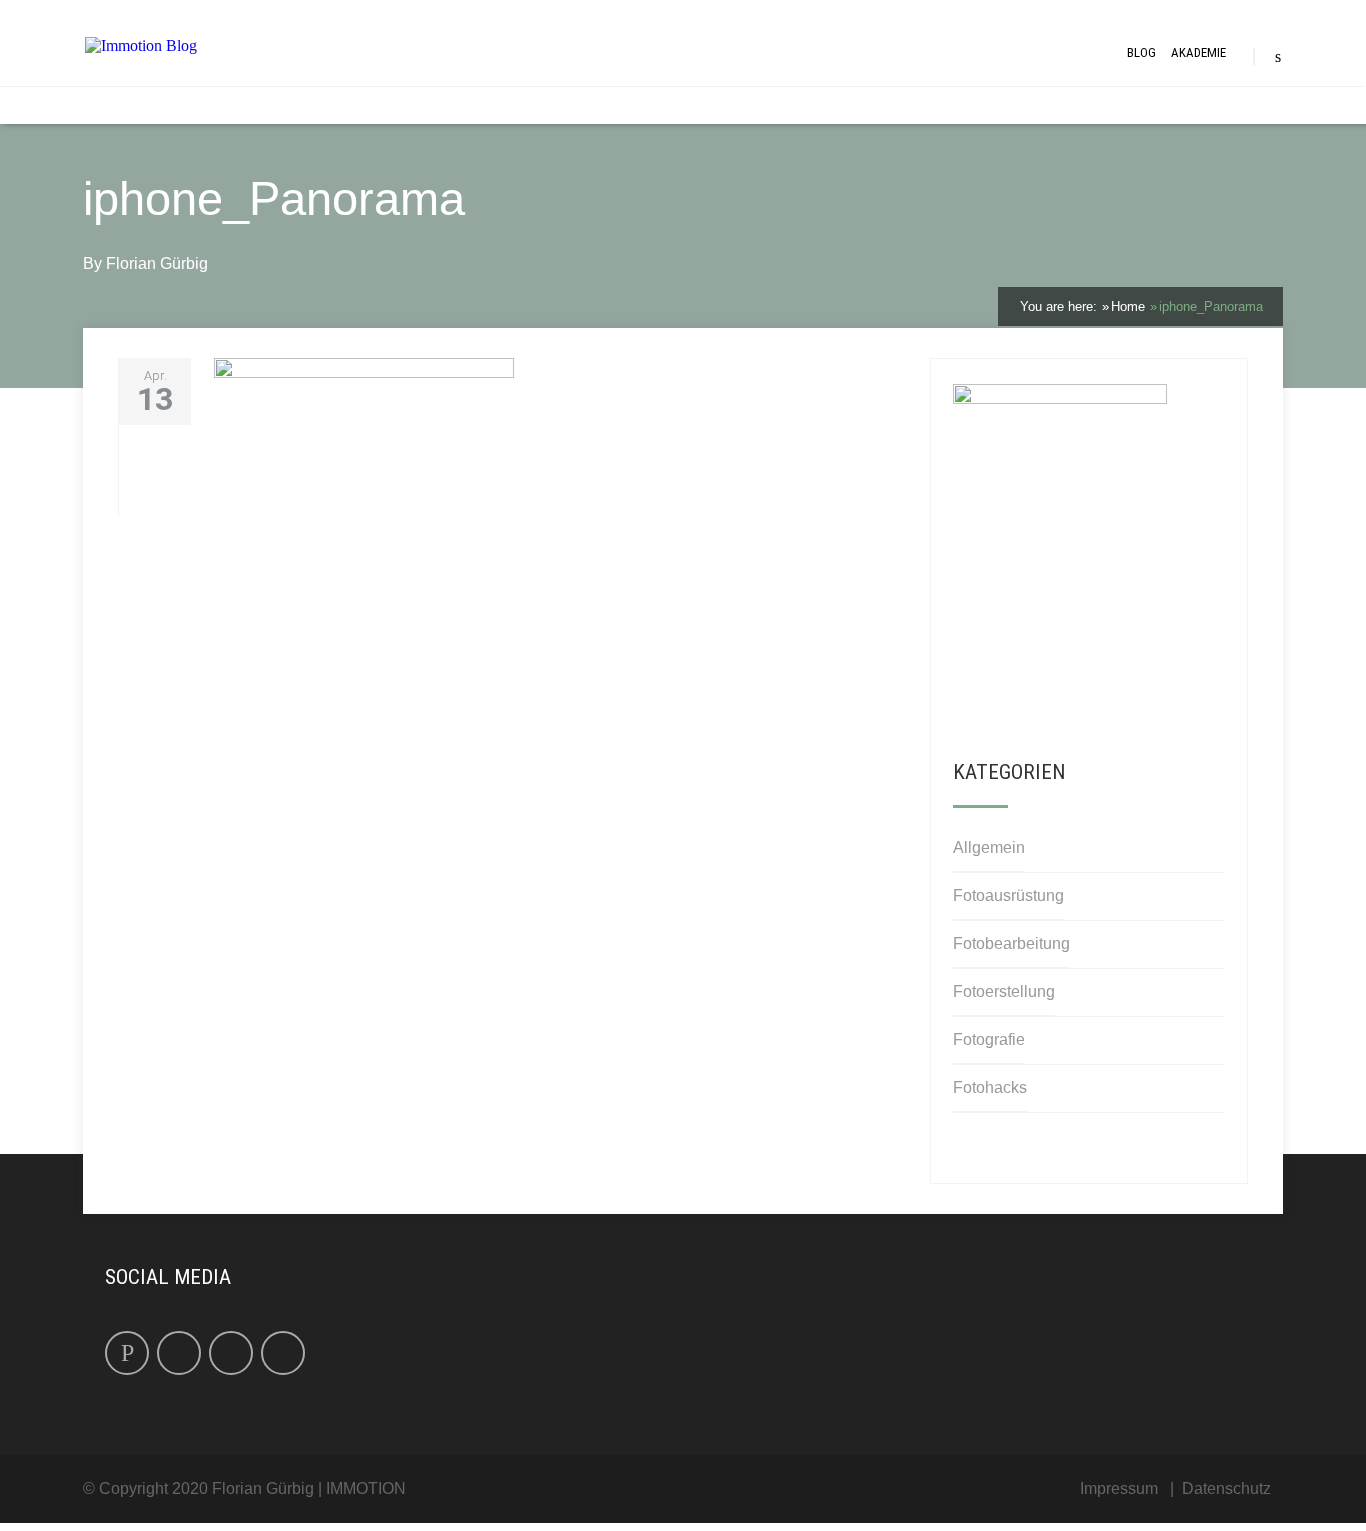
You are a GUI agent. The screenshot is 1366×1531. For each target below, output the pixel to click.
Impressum (1119, 1488)
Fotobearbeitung (1011, 943)
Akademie (1198, 52)
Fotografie (989, 1039)
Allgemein (989, 847)
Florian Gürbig (157, 263)
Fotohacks (990, 1087)
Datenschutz (1226, 1488)
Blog (1141, 52)
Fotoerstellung (1004, 991)
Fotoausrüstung (1008, 895)
